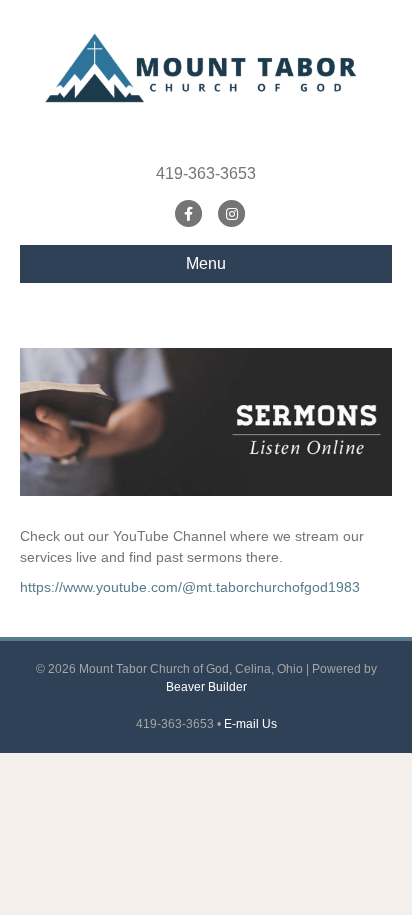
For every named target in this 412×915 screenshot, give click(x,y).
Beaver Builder (206, 687)
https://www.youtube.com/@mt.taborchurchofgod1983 (190, 587)
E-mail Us (250, 724)
